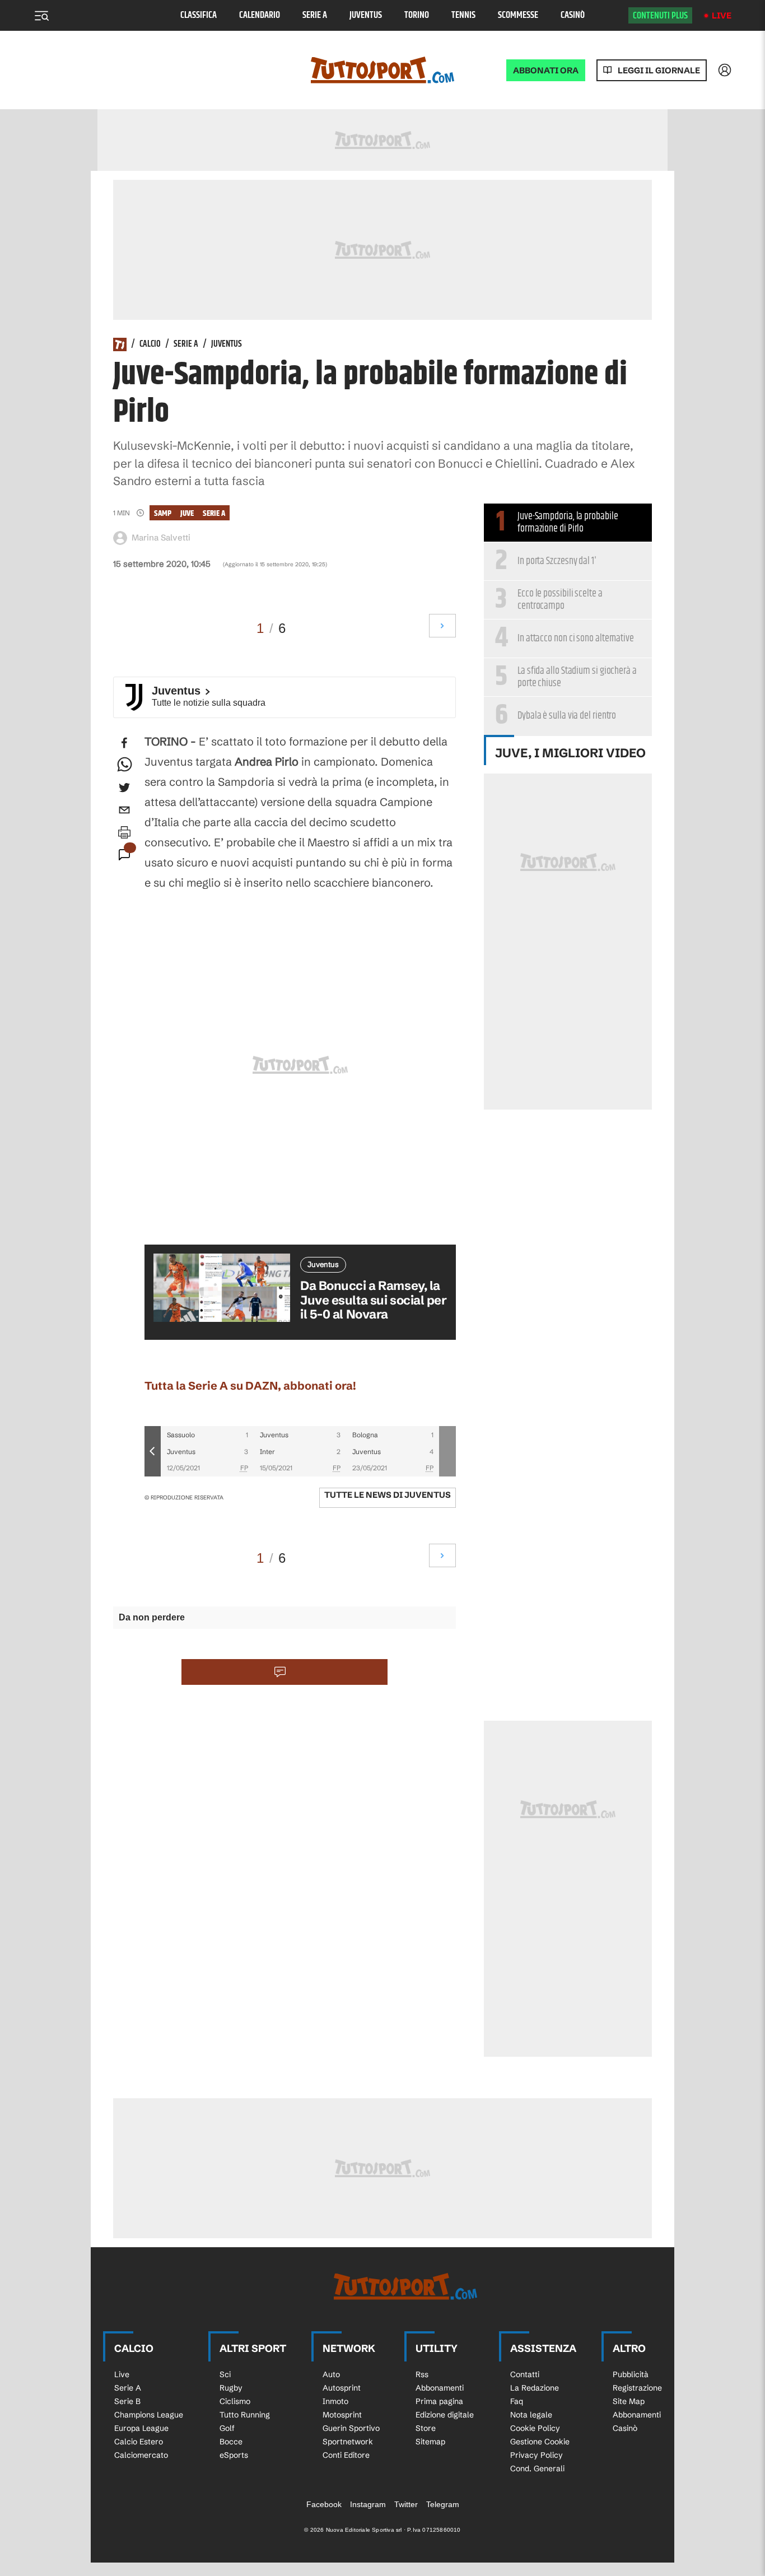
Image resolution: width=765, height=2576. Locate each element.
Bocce (231, 2442)
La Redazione (535, 2388)
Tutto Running (245, 2415)
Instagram (368, 2504)
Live (722, 15)
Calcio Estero (139, 2442)
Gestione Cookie (540, 2442)
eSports (234, 2455)
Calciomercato (141, 2455)
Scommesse (518, 15)
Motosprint (342, 2415)
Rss (422, 2374)
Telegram (443, 2504)
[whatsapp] (124, 765)
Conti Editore (346, 2455)
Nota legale (531, 2415)
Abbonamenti (440, 2388)
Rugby (231, 2388)
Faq (517, 2401)
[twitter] (124, 788)
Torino (417, 15)
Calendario (260, 15)
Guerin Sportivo (351, 2428)
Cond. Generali (537, 2468)
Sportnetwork (348, 2442)
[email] (124, 810)
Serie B (127, 2401)
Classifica (199, 15)
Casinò (573, 15)
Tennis (463, 15)
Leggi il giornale (659, 70)
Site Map (629, 2401)
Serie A (315, 15)
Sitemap (430, 2442)
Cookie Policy (535, 2428)
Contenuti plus (660, 16)
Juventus (366, 15)
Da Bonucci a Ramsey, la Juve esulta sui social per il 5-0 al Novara (374, 1300)
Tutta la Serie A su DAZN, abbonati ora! (250, 1385)
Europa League (141, 2428)
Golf (227, 2428)
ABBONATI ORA (546, 70)
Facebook (324, 2504)
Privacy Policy (537, 2455)
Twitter (406, 2504)
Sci (225, 2374)
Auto (331, 2374)
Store (426, 2428)
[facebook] (124, 743)
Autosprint (342, 2388)
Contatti (525, 2374)
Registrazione (637, 2388)
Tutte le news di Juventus (388, 1495)
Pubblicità (631, 2374)
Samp (163, 513)
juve (187, 513)
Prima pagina (439, 2401)
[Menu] (41, 16)
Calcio (150, 344)
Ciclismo (235, 2401)
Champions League (149, 2415)
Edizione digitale (445, 2415)
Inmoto (335, 2401)
